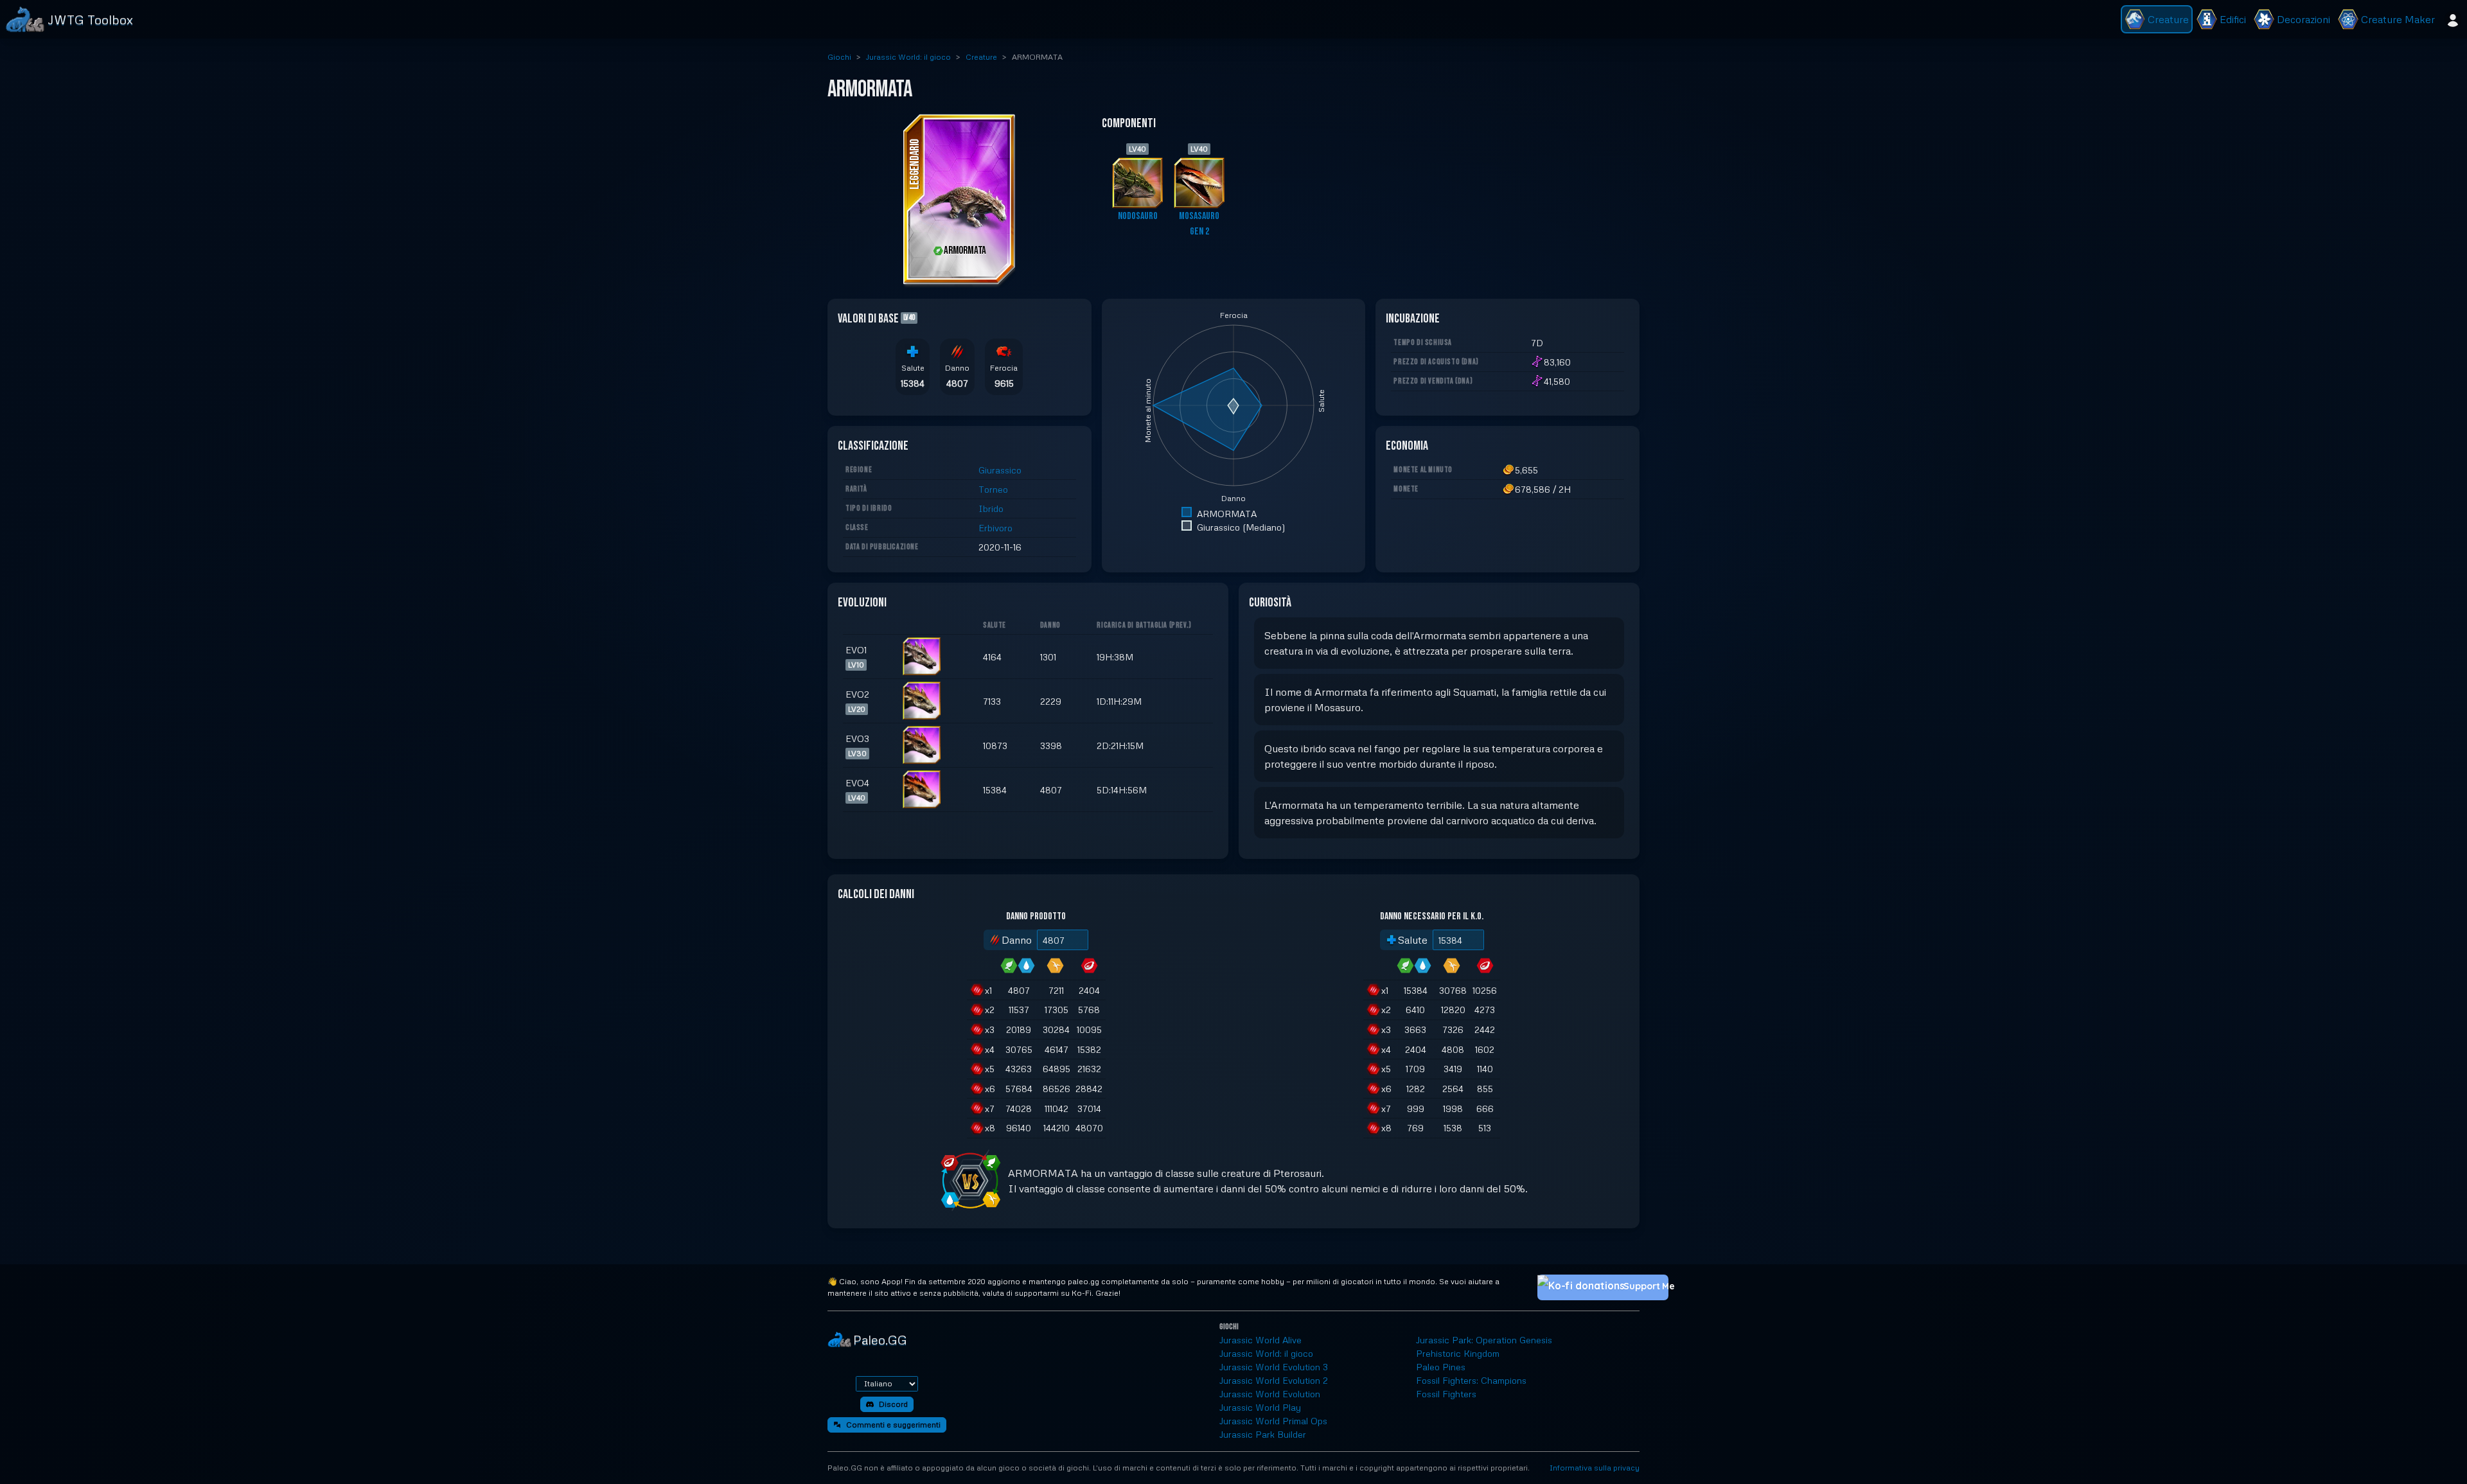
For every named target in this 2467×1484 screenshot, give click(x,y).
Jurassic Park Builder (1263, 1434)
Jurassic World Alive (1260, 1340)
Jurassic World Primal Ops (1273, 1421)
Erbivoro (995, 528)
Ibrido (991, 508)
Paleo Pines (1441, 1367)
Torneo (993, 489)
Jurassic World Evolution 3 (1274, 1367)
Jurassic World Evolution (1270, 1394)
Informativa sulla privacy (1595, 1468)
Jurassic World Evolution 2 (1274, 1380)
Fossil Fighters (1446, 1394)
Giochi (839, 57)
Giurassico (1000, 470)
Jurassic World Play (1260, 1407)
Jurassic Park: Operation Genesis (1484, 1340)
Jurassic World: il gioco (908, 57)
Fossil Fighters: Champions (1471, 1380)
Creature (981, 57)
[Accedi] (2453, 19)
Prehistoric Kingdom (1458, 1353)
